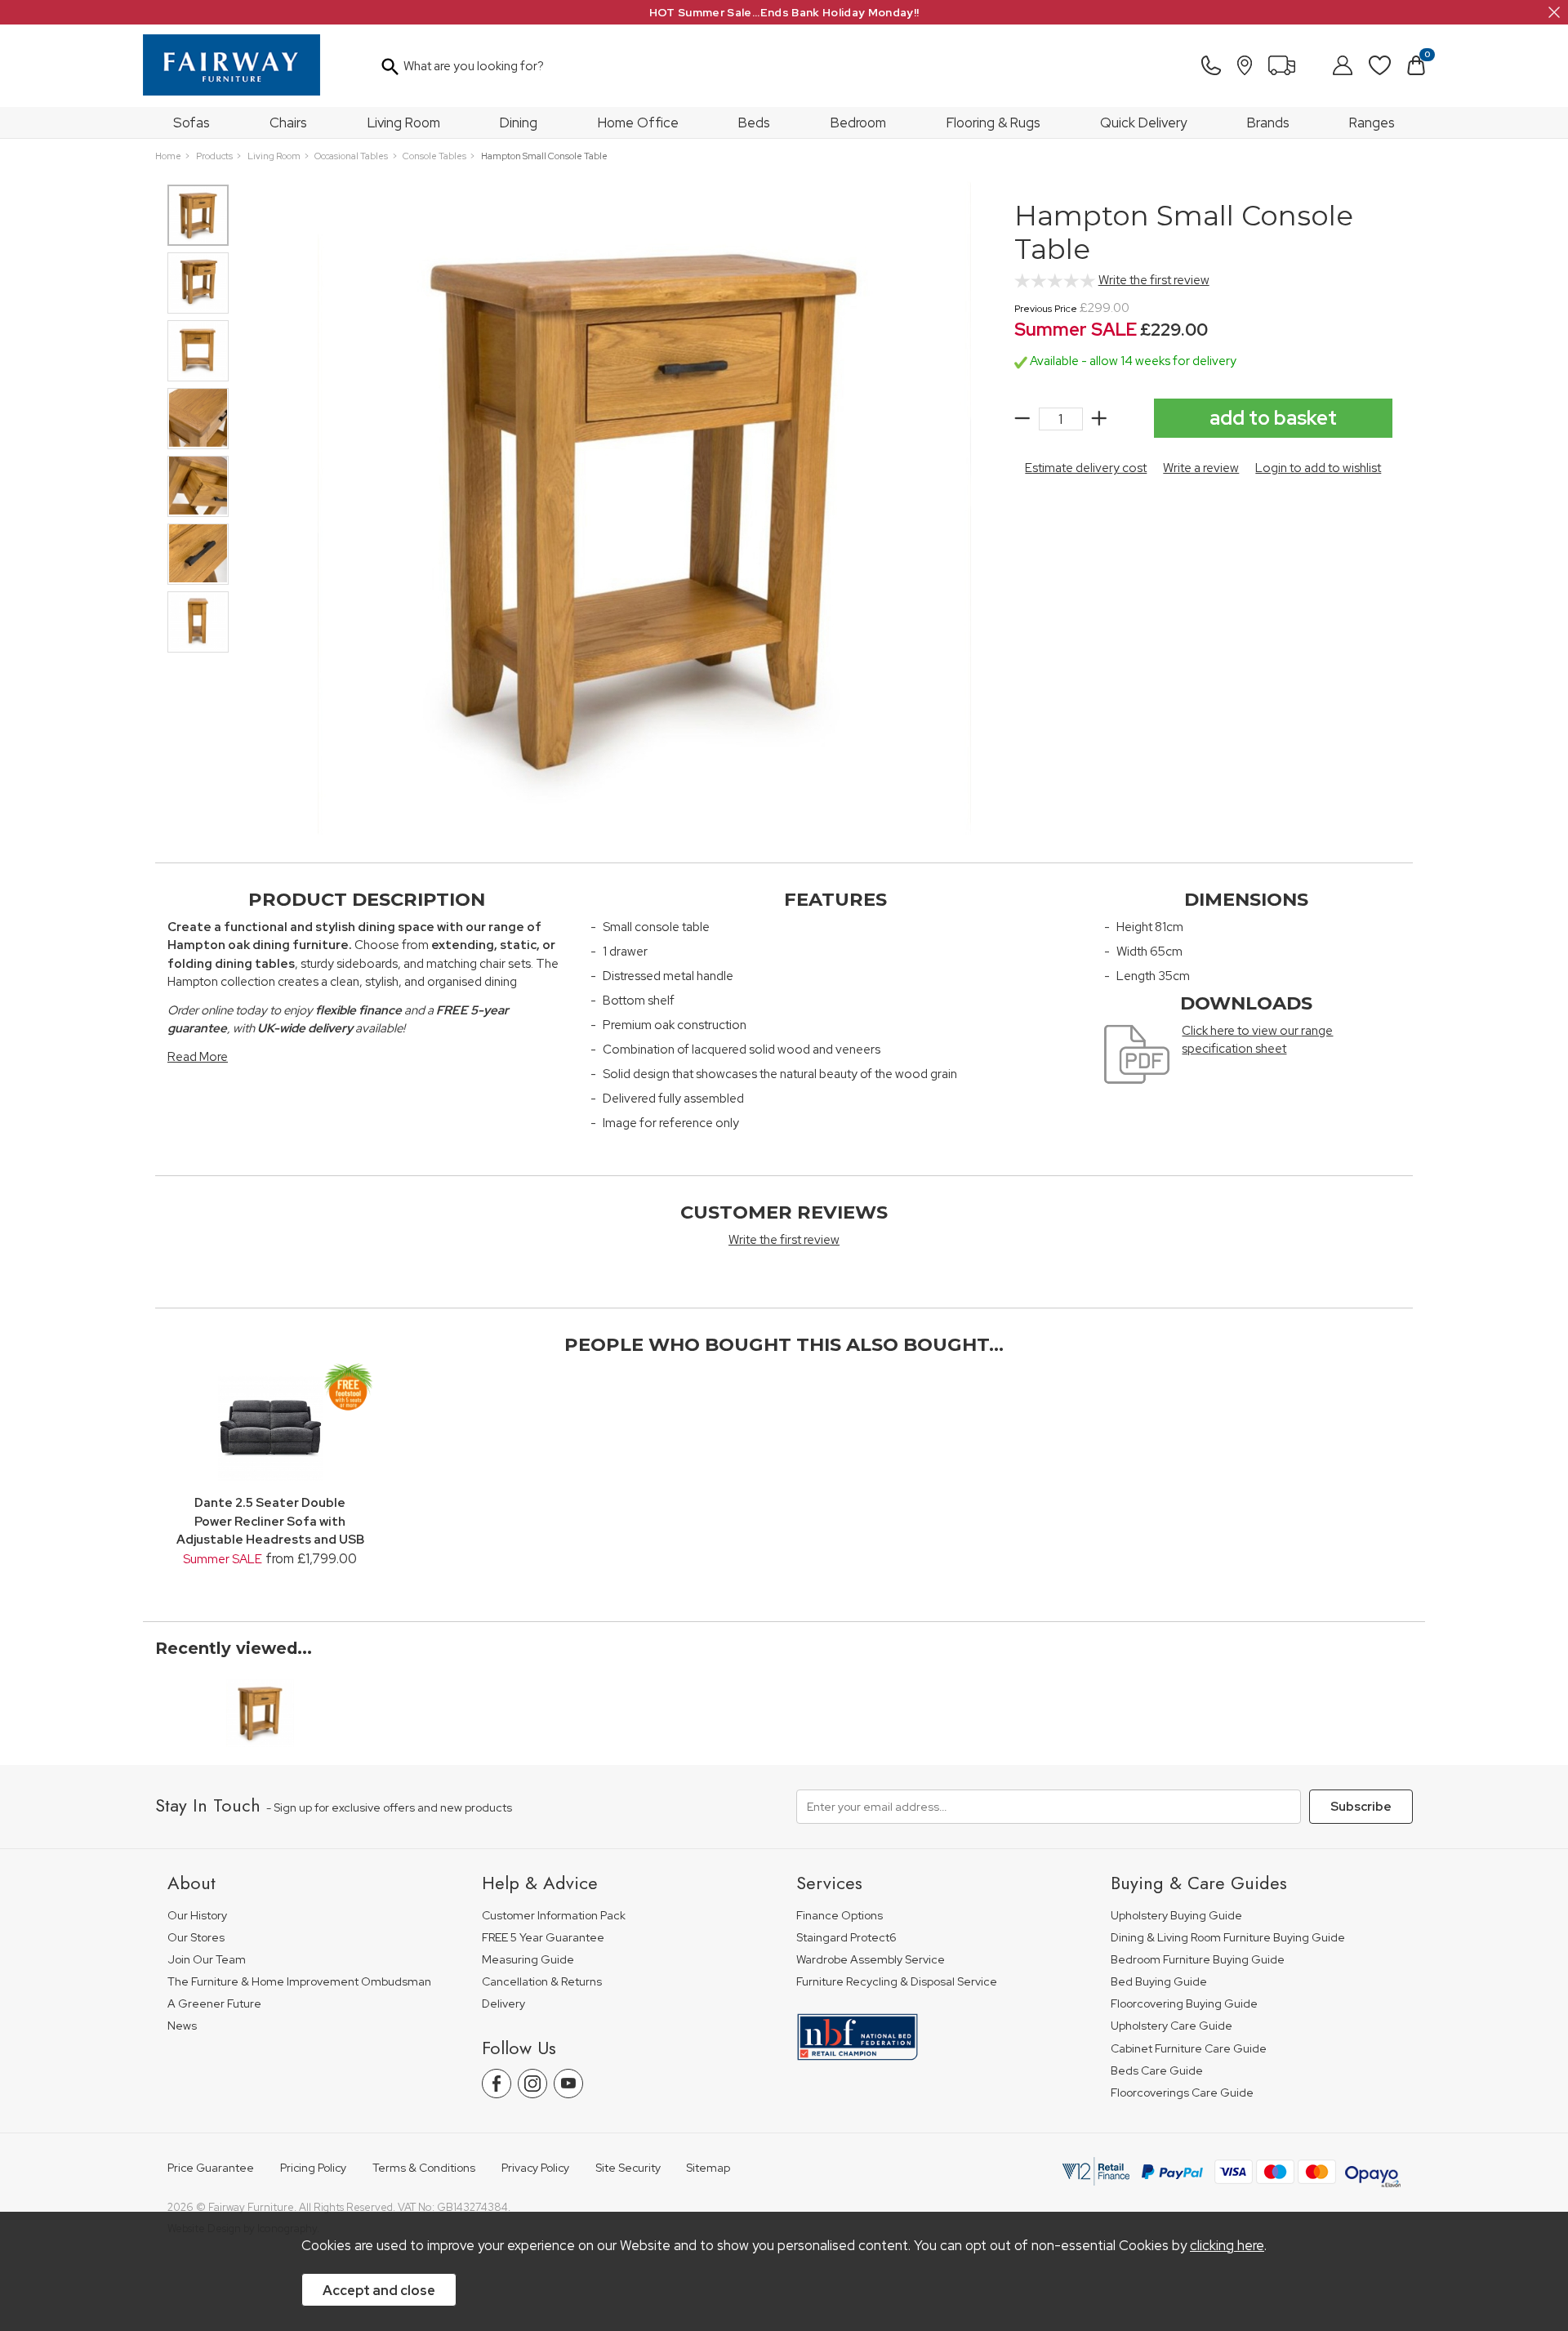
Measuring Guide (528, 1960)
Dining (519, 123)
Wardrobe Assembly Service (871, 1960)
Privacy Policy (535, 2168)
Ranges (1372, 123)
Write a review (1201, 468)
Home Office (638, 123)
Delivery (503, 2004)
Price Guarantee (211, 2168)
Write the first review (1154, 280)
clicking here (1227, 2245)
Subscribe (1361, 1807)
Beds (754, 123)
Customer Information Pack (554, 1916)
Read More (198, 1057)
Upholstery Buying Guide (1176, 1916)
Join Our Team (207, 1960)
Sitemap (708, 2168)
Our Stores (196, 1938)
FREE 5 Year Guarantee (543, 1938)
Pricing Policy (313, 2168)
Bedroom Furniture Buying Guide (1198, 1960)
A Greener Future (214, 2004)
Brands (1268, 123)
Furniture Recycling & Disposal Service (897, 1982)
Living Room (404, 123)
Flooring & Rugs (993, 123)
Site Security (628, 2168)
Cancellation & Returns (542, 1982)
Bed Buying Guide (1159, 1982)
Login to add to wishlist (1318, 468)
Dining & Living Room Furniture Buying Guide (1228, 1938)
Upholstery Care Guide (1172, 2026)
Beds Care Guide (1157, 2071)
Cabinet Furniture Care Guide (1189, 2049)
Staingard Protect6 (846, 1938)
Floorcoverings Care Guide (1182, 2093)
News (182, 2026)
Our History (197, 1916)
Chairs (288, 123)
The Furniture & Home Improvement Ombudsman (299, 1982)
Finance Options (840, 1916)
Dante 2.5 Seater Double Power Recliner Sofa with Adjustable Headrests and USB (270, 1521)
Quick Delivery (1143, 123)
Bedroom (858, 123)
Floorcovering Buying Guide (1184, 2004)
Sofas (192, 123)
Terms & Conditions (424, 2168)
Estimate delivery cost (1086, 468)
